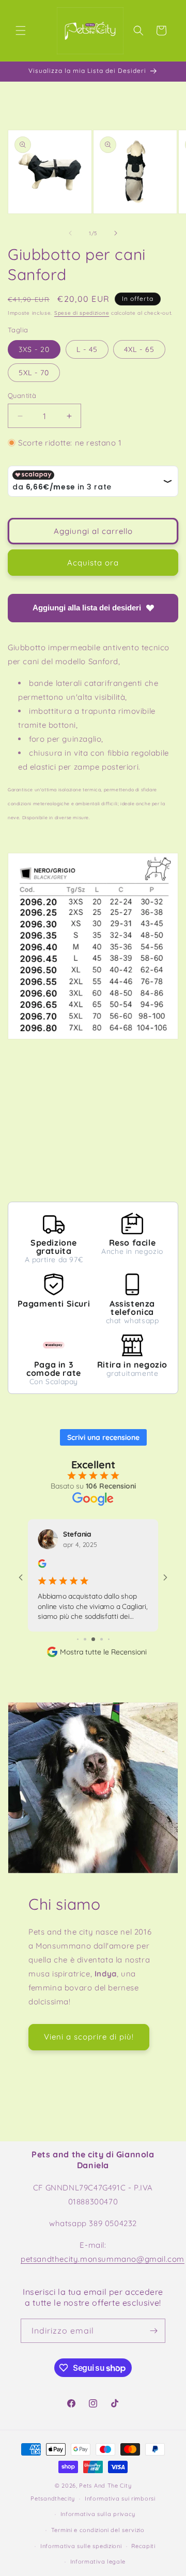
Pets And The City (105, 2486)
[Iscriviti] (153, 2331)
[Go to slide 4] (102, 1639)
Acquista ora (93, 563)
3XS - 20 (34, 349)
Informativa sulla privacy (98, 2514)
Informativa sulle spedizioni (81, 2546)
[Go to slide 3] (93, 1639)
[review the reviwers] (42, 1565)
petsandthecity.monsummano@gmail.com (103, 2259)
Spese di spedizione (82, 313)
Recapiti (143, 2546)
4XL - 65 (139, 349)
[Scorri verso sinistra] (70, 233)
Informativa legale (98, 2562)
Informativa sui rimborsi (120, 2498)
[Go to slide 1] (78, 1639)
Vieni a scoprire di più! (89, 2037)
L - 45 (87, 349)
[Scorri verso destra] (116, 233)
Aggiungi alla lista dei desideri (87, 608)
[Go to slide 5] (109, 1639)
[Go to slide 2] (85, 1639)
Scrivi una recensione (103, 1437)
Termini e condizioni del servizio (98, 2530)
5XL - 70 (34, 373)
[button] (21, 30)
